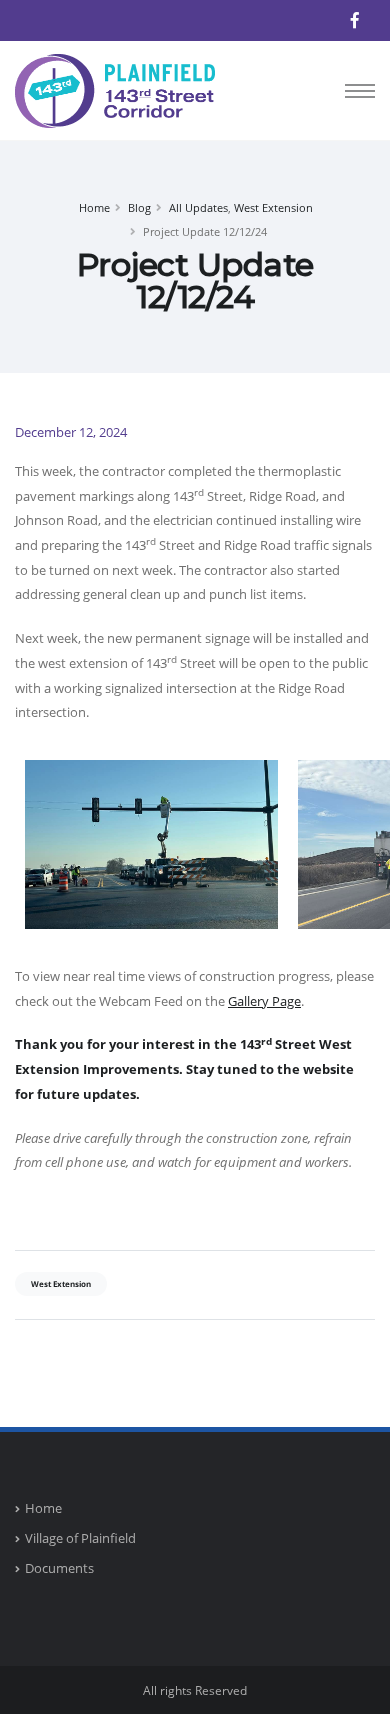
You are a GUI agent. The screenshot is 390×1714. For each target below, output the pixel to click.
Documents (59, 1568)
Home (94, 207)
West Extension (273, 207)
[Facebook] (355, 20)
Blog (139, 207)
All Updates (198, 207)
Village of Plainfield (80, 1538)
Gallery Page (264, 1001)
